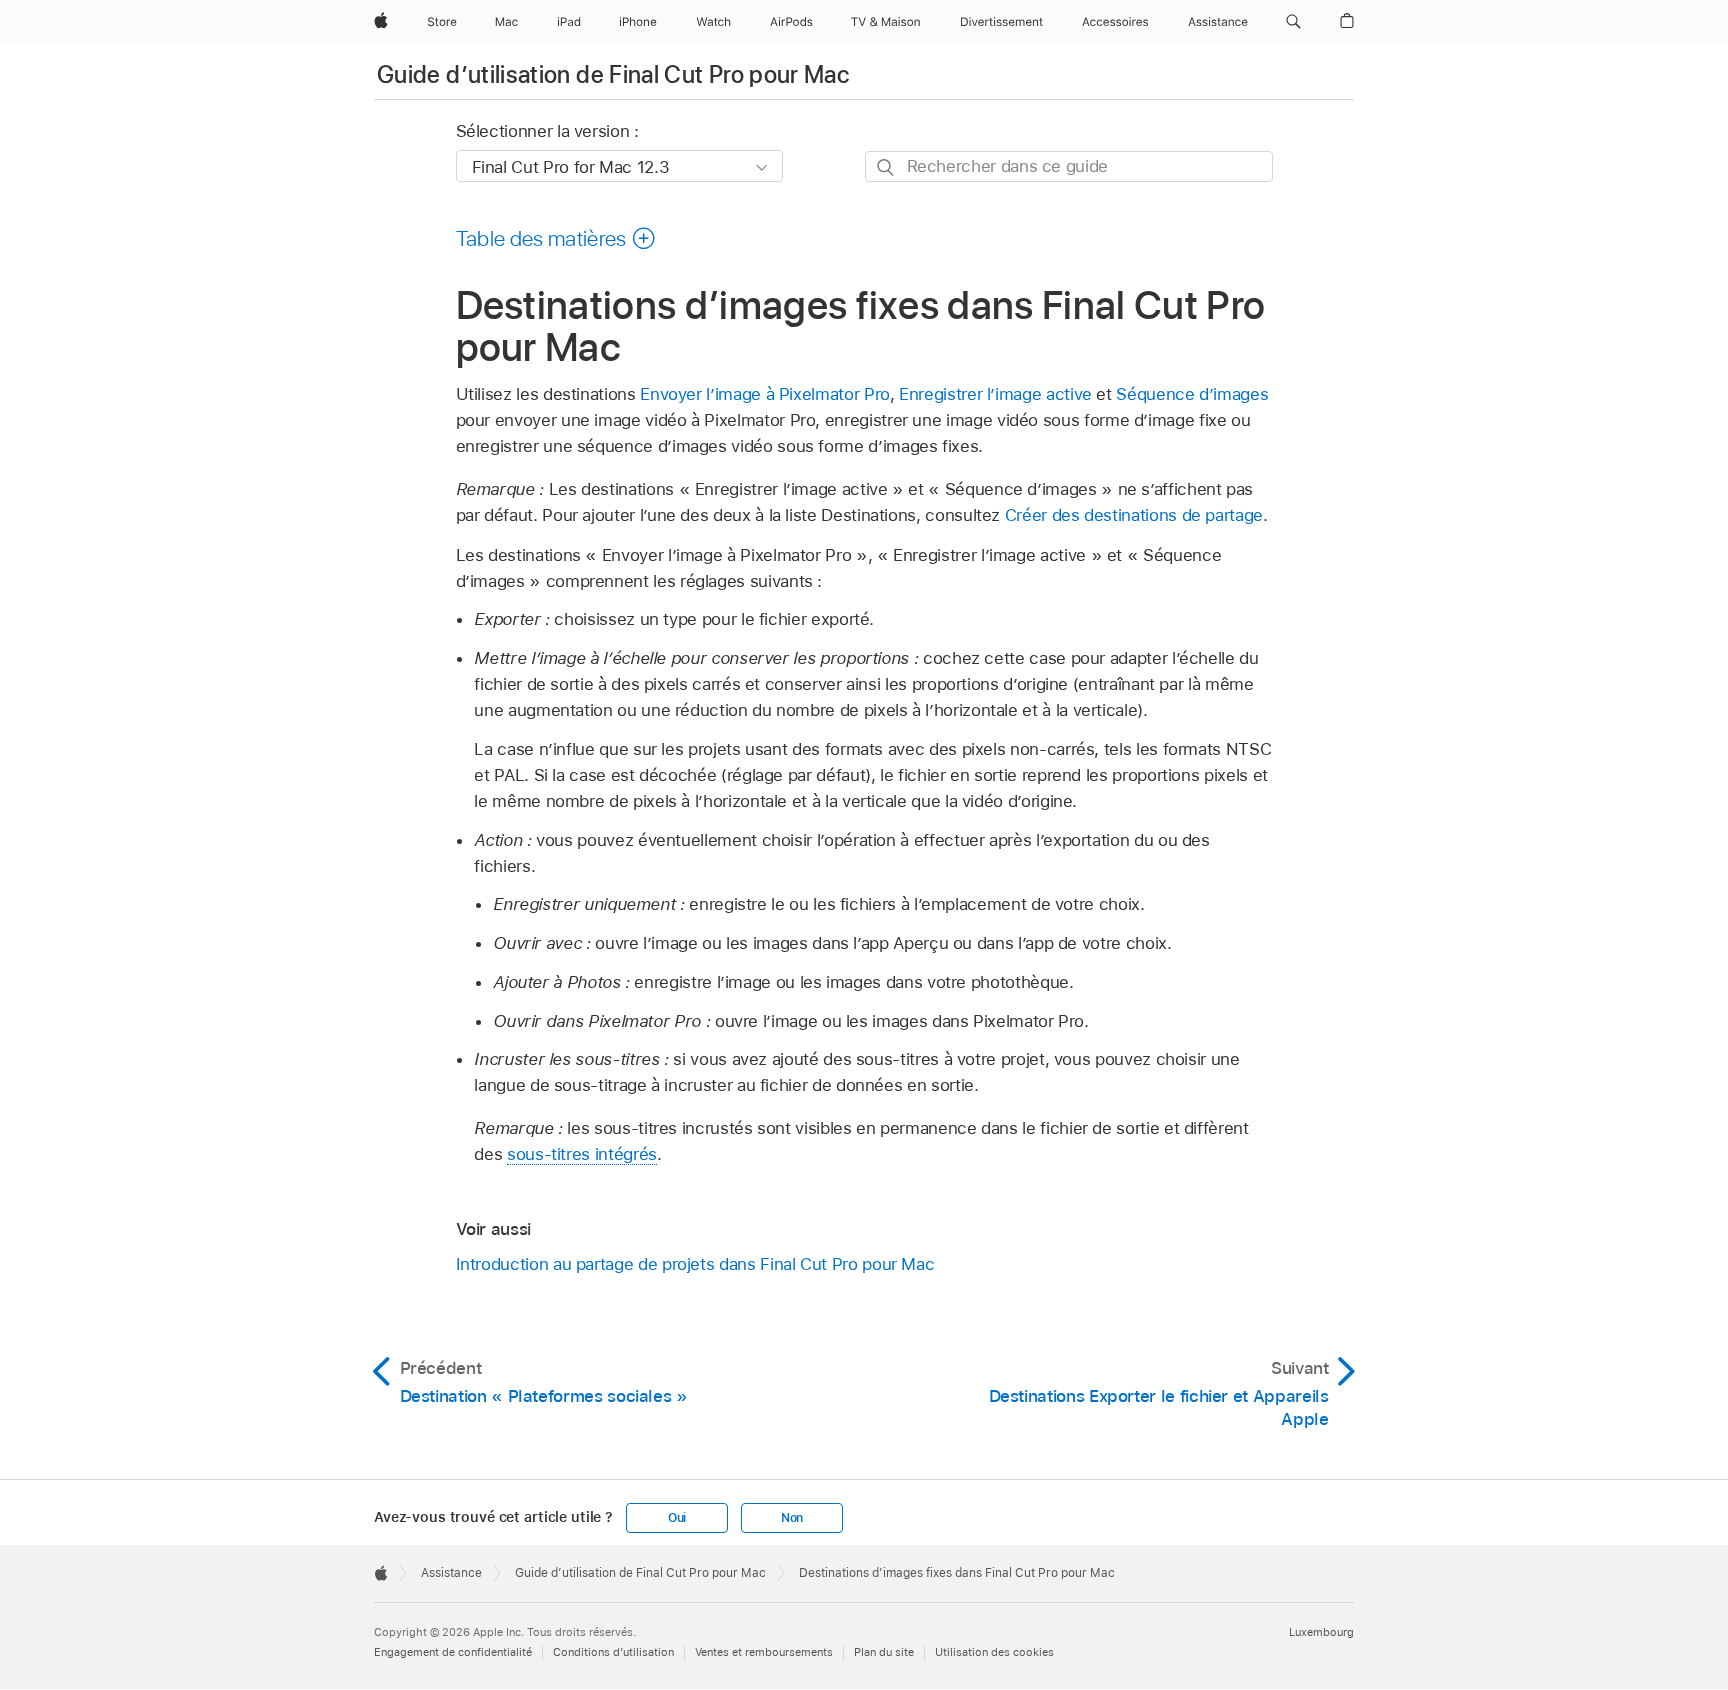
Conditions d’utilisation (613, 1652)
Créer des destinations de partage (1134, 515)
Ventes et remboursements (764, 1652)
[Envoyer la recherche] (886, 167)
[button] (1293, 22)
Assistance (451, 1573)
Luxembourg (1321, 1632)
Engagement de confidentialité (453, 1652)
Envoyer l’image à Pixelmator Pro (765, 394)
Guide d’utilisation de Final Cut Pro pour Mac (613, 74)
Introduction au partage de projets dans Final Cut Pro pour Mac (695, 1264)
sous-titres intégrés (582, 1154)
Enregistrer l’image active (995, 394)
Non (792, 1518)
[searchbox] (1069, 166)
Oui (677, 1518)
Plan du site (884, 1652)
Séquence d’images (1192, 394)
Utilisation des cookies (994, 1652)
